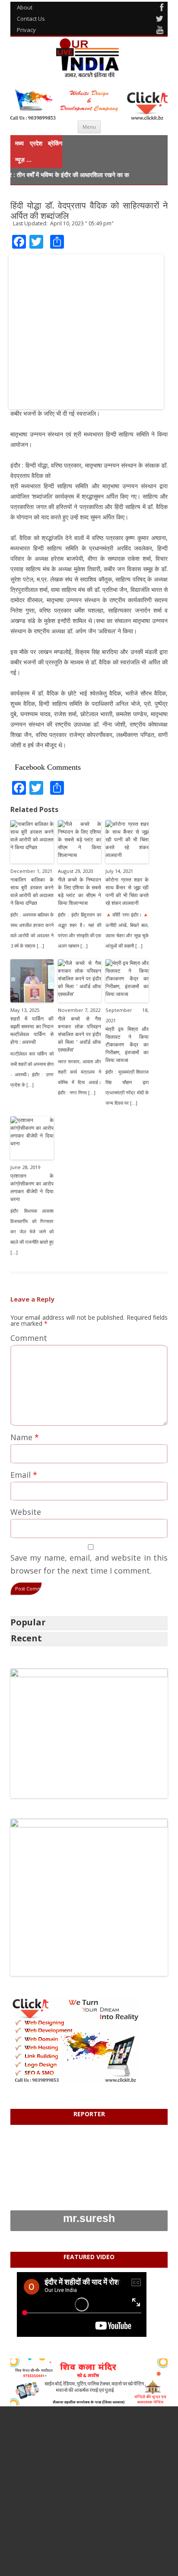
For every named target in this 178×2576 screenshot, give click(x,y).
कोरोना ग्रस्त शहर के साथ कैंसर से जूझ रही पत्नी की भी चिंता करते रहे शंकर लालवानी (127, 891)
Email (24, 1475)
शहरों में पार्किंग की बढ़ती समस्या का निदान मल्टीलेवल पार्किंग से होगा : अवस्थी (32, 1030)
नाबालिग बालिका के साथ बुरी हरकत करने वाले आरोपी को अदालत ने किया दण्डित (32, 891)
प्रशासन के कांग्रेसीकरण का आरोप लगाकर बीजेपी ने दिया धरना (32, 1187)
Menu (89, 127)
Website (26, 1512)
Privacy (26, 30)
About (25, 7)
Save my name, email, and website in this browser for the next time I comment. (89, 1564)
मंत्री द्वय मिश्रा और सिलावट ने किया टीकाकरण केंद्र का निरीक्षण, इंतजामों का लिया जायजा (127, 1045)
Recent (26, 1638)
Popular (28, 1622)
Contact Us (31, 19)
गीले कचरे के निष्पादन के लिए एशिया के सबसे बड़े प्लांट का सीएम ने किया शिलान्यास (79, 891)
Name (25, 1437)
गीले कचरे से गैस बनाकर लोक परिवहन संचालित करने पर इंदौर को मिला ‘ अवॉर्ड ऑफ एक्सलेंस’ (79, 1034)
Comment (29, 1338)
